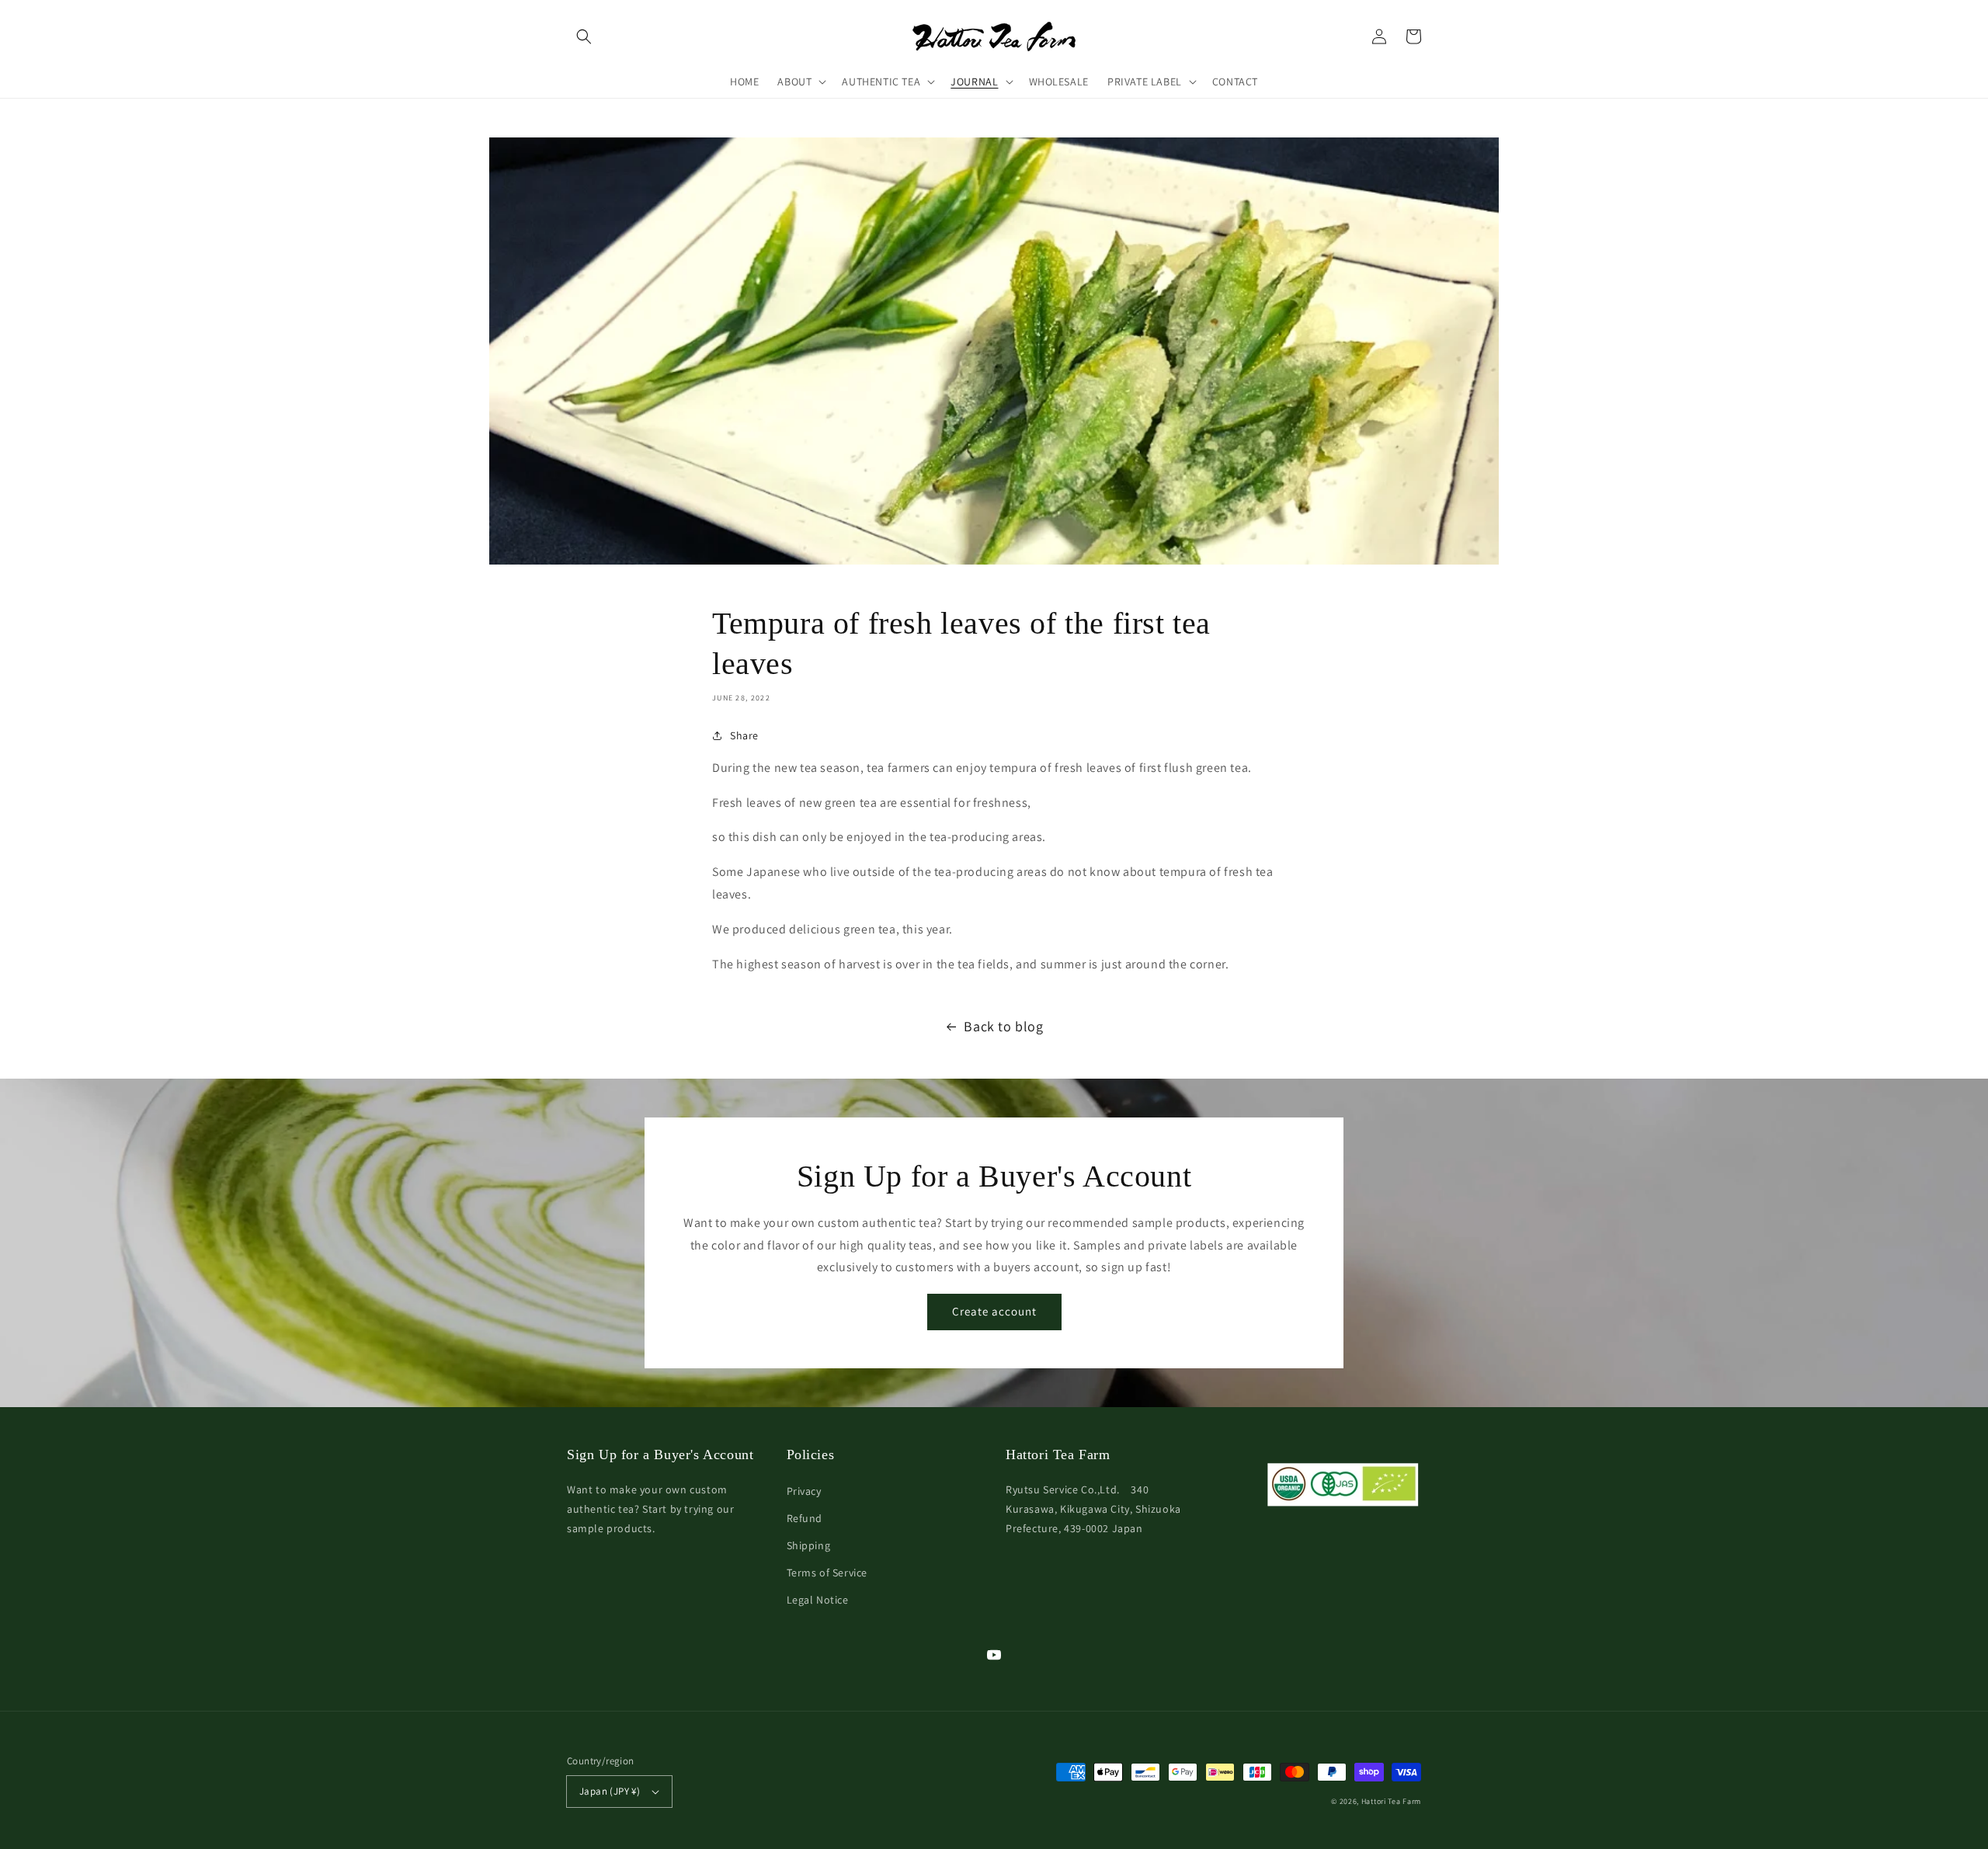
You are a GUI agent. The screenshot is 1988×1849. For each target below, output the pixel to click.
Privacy (804, 1491)
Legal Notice (818, 1600)
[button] (584, 36)
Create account (994, 1311)
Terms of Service (827, 1573)
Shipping (809, 1545)
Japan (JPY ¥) (610, 1791)
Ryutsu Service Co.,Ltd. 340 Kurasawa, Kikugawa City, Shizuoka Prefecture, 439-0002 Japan (1093, 1509)
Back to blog (1003, 1026)
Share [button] (744, 735)
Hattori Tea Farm (1391, 1801)
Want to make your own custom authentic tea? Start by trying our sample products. (650, 1509)
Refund (805, 1518)
